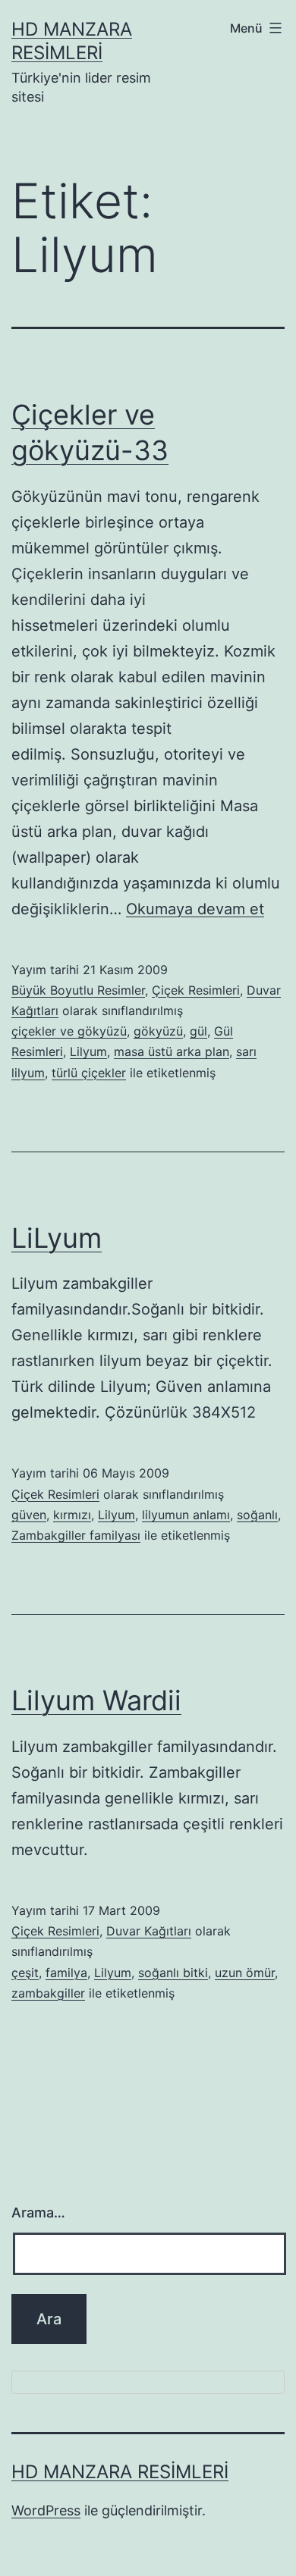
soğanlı (257, 1515)
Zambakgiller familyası (76, 1535)
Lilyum (88, 1051)
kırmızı (72, 1515)
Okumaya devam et (195, 909)
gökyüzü (158, 1031)
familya (66, 1973)
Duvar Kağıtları (149, 1931)
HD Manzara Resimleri (120, 2472)
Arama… (38, 2212)
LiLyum (57, 1238)
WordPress (46, 2510)
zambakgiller (48, 1993)
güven (29, 1515)
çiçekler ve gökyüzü (69, 1031)
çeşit (25, 1973)
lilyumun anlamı (186, 1515)
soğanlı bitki (173, 1973)
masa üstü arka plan (172, 1051)
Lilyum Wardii (96, 1700)
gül (198, 1031)
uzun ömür (245, 1973)
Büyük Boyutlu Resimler (78, 990)
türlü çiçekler (89, 1073)
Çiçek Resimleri (196, 990)
